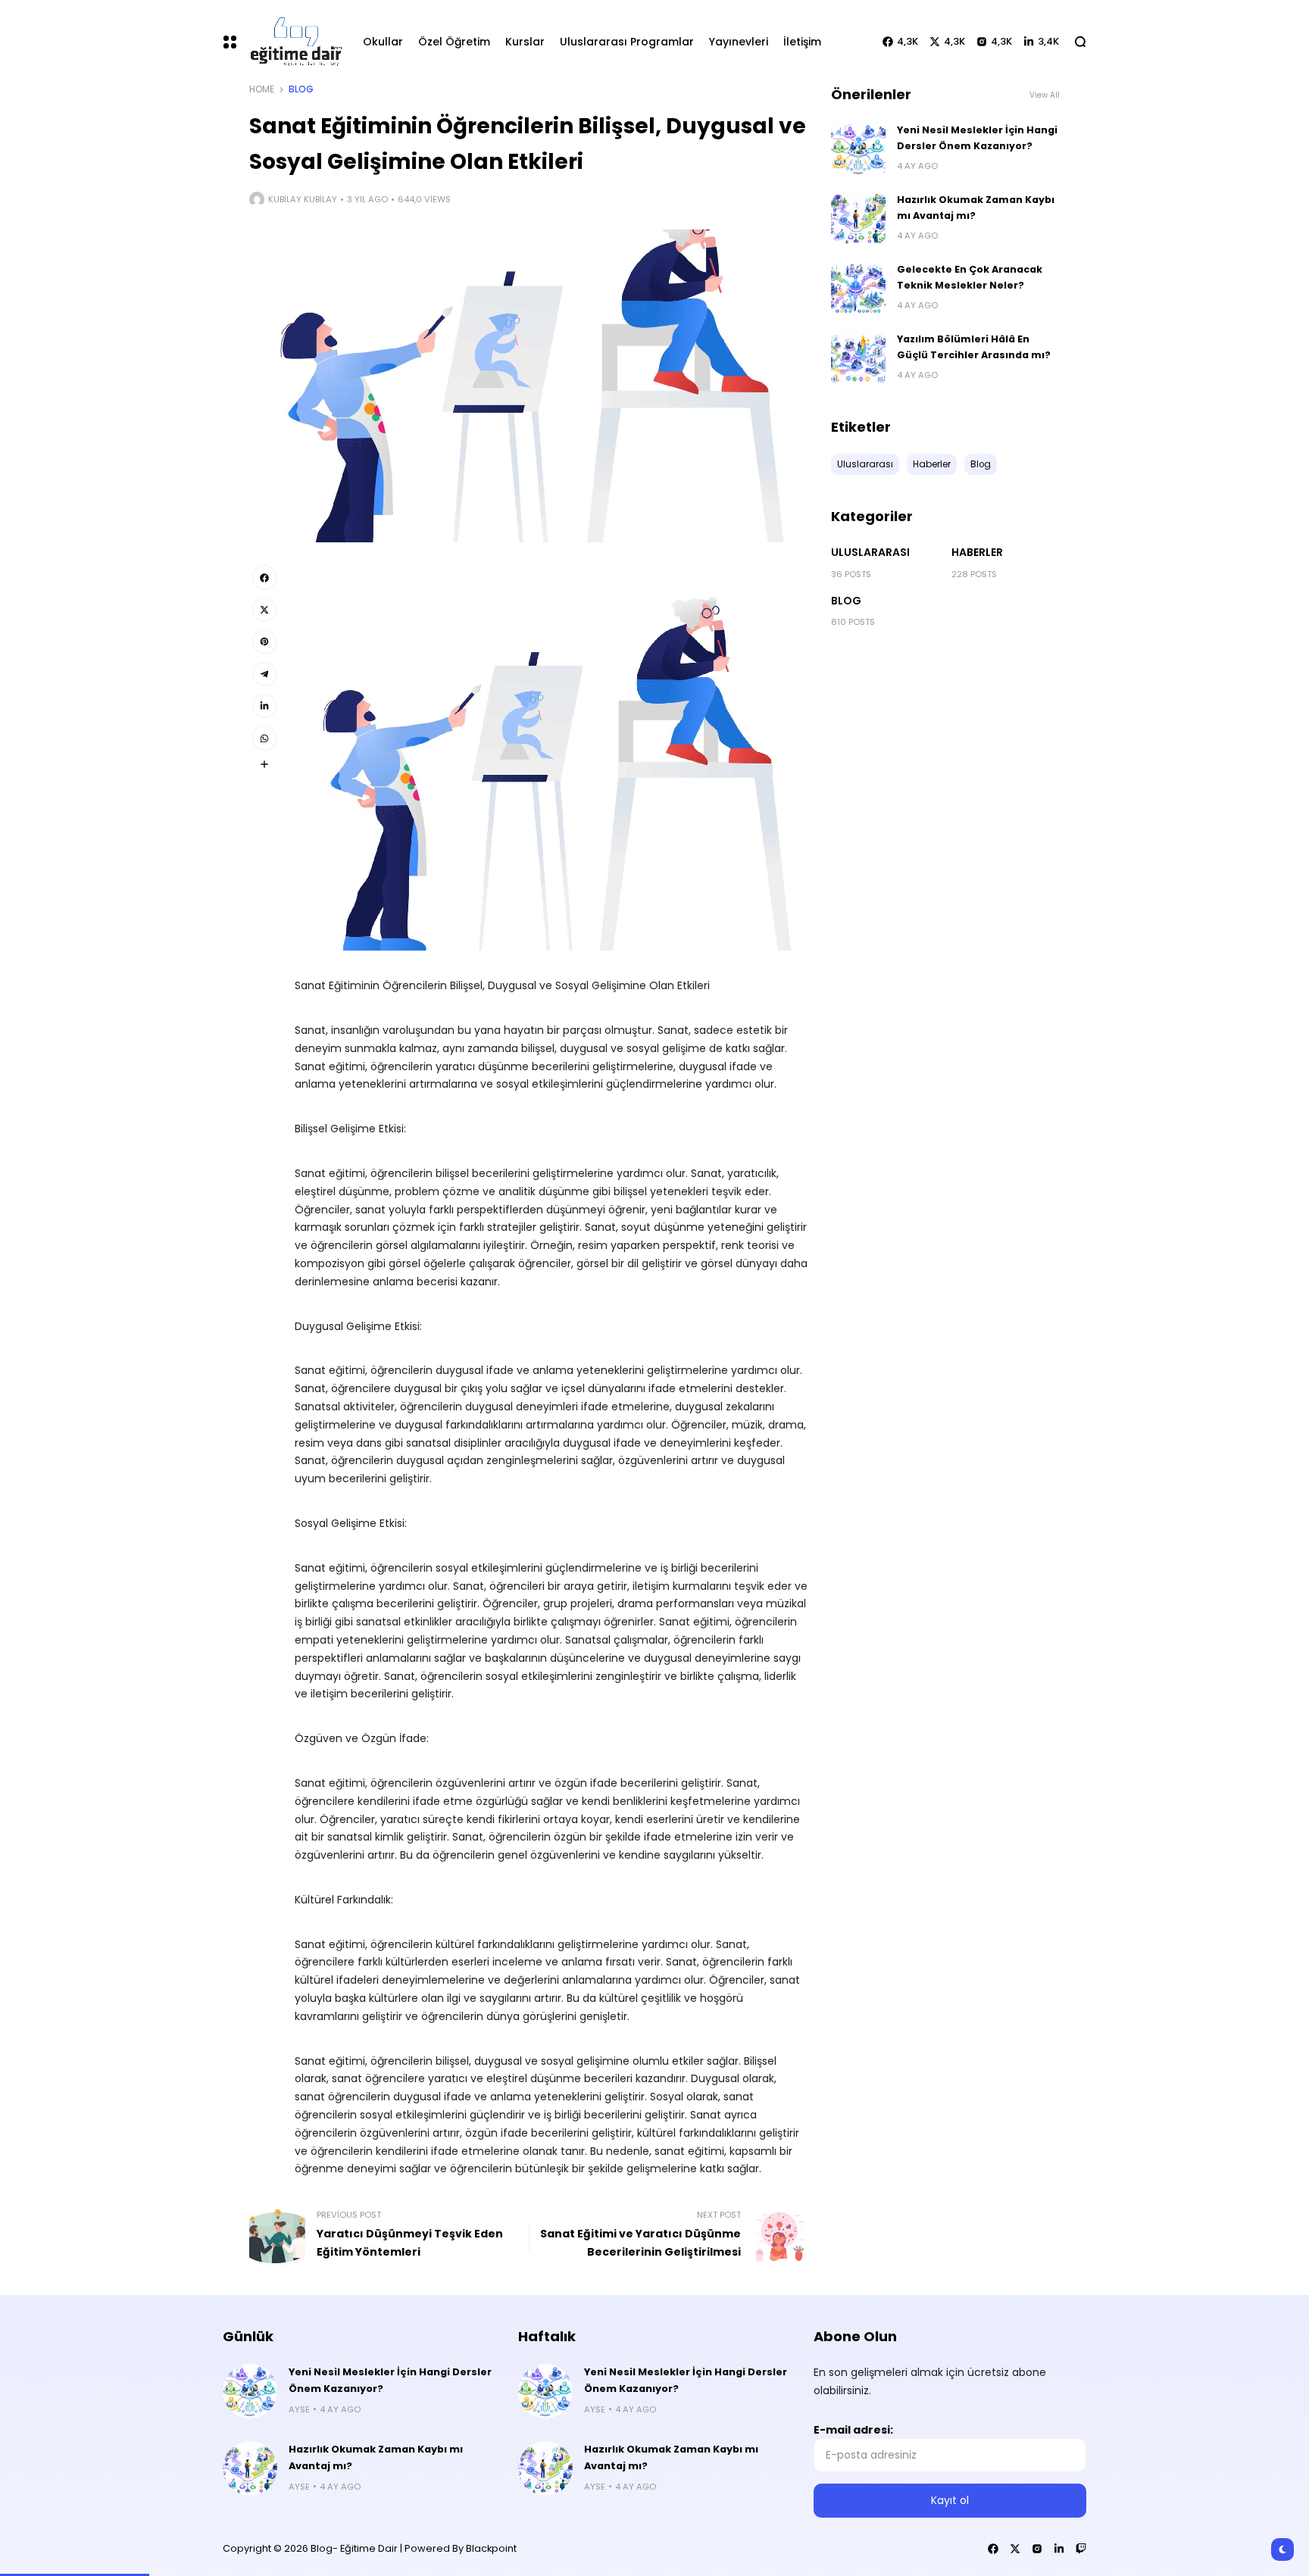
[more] (264, 764)
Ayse (299, 2409)
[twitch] (1081, 2549)
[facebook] (264, 577)
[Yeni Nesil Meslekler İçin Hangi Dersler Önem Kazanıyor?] (858, 149)
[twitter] (264, 610)
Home (262, 89)
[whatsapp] (264, 738)
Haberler (977, 552)
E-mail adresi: (853, 2430)
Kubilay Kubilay (303, 199)
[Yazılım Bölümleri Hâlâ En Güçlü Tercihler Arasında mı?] (858, 358)
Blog (301, 89)
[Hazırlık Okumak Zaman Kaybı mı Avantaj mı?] (858, 219)
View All (1045, 95)
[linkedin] (264, 706)
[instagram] (1037, 2549)
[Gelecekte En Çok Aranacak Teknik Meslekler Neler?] (858, 289)
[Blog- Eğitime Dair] (294, 41)
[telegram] (264, 674)
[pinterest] (264, 642)
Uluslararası (870, 552)
